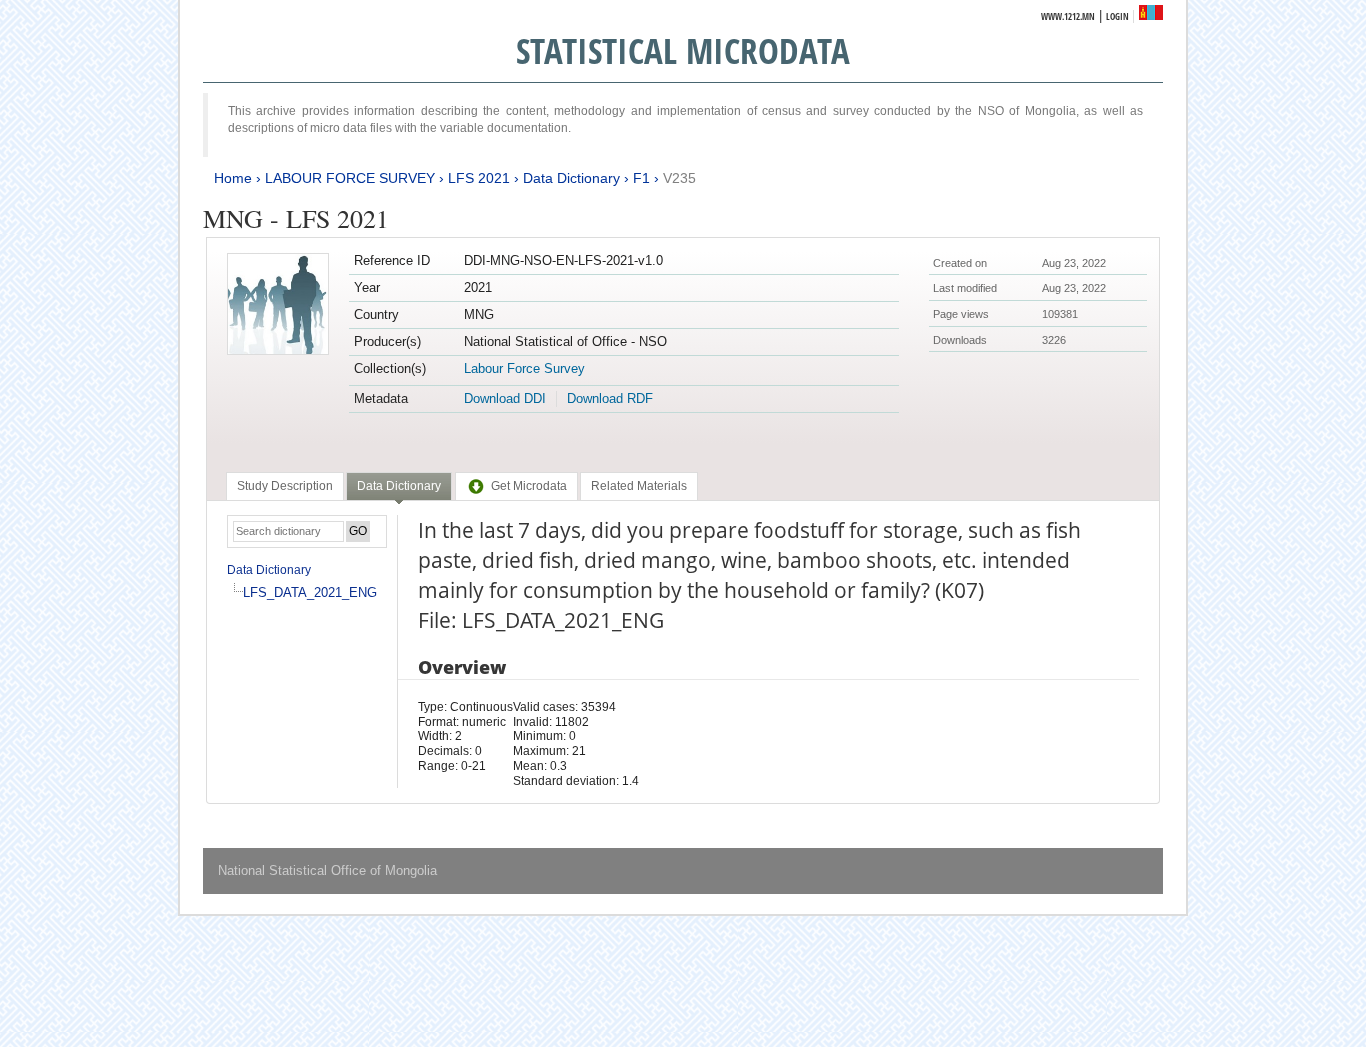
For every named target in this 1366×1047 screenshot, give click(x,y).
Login (1117, 16)
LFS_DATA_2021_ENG (310, 592)
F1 (641, 178)
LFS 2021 (479, 178)
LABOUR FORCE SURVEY (350, 178)
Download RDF (610, 398)
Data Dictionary (571, 178)
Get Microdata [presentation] (529, 486)
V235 (679, 178)
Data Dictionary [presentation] (399, 486)
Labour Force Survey (524, 368)
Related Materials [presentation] (639, 486)
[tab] (285, 486)
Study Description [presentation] (285, 486)
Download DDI (505, 398)
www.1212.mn (1068, 16)
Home (233, 178)
